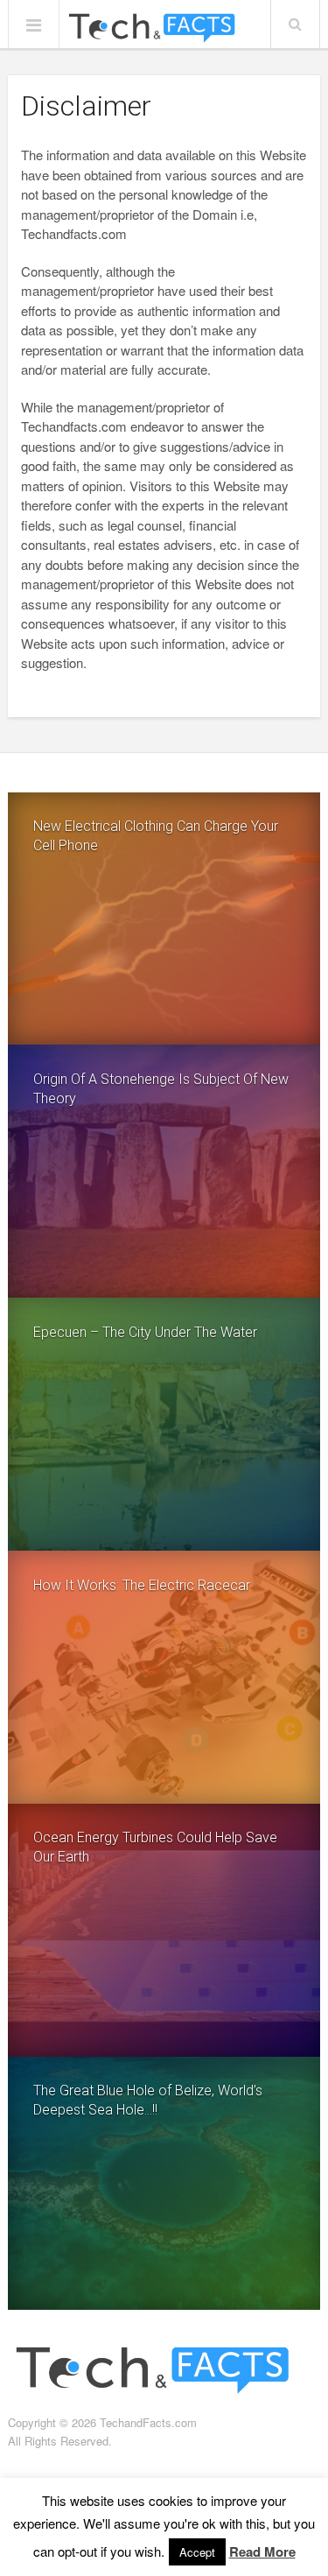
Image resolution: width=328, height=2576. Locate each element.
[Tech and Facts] (151, 29)
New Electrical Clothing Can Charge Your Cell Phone (156, 836)
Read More (262, 2551)
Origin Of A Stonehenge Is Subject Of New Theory (161, 1089)
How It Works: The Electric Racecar (142, 1585)
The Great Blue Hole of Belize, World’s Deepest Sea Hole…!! (148, 2100)
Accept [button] (197, 2552)
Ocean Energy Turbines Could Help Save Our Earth (155, 1847)
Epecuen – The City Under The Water (145, 1332)
